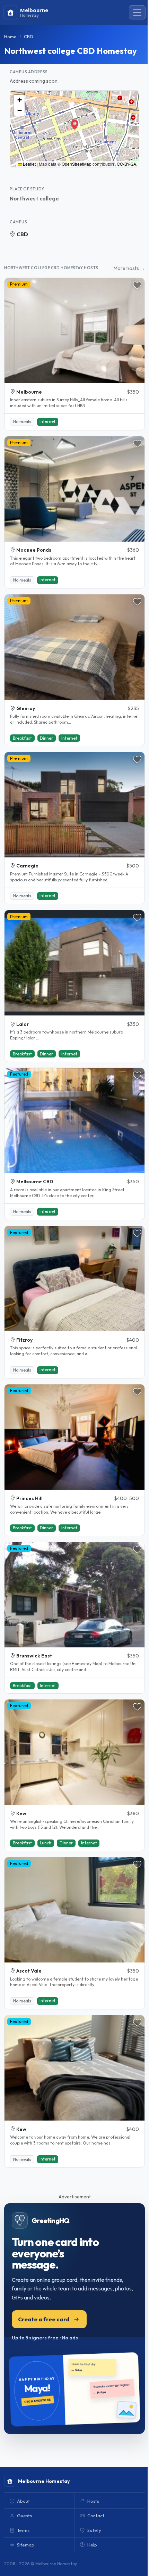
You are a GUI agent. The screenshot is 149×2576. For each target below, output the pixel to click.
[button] (74, 124)
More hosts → (129, 268)
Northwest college (34, 198)
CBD (22, 234)
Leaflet (29, 164)
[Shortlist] (137, 285)
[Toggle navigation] (137, 13)
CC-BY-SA (126, 164)
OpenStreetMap (77, 164)
